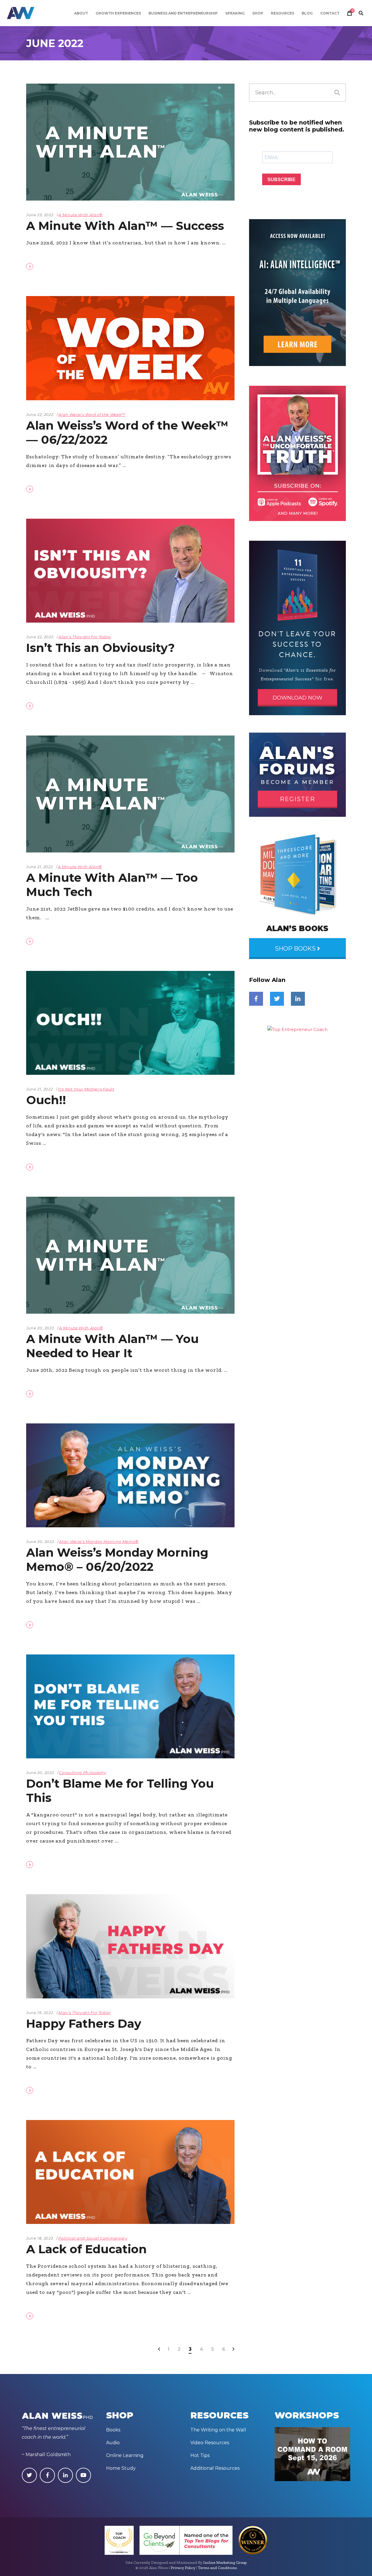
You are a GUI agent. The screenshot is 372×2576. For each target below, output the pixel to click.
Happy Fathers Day (84, 2024)
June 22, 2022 (40, 414)
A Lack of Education (86, 2249)
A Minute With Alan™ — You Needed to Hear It (112, 1346)
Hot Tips (200, 2455)
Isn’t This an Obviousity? (100, 648)
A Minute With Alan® (80, 215)
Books (113, 2430)
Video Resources (210, 2443)
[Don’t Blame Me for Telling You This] (130, 1706)
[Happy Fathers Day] (130, 1946)
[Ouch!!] (130, 1023)
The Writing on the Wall (218, 2430)
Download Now (297, 698)
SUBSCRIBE (281, 180)
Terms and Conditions (217, 2568)
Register (297, 799)
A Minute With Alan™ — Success (125, 226)
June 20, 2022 (40, 1328)
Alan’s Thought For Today (85, 637)
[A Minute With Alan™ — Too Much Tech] (130, 794)
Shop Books (296, 949)
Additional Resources (215, 2468)
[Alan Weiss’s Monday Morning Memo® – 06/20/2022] (130, 1475)
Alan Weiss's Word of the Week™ (92, 414)
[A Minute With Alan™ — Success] (130, 142)
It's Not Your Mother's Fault (86, 1089)
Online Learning (125, 2455)
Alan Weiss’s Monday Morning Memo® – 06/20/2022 (117, 1560)
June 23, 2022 (40, 215)
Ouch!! (46, 1100)
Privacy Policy (183, 2568)
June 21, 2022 (39, 867)
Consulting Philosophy (83, 1773)
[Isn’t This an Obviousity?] (130, 571)
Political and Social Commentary (93, 2238)
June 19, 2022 (40, 2013)
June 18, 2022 (40, 2238)
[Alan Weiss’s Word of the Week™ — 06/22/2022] (130, 348)
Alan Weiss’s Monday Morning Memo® (99, 1542)
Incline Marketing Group (225, 2563)
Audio (113, 2443)
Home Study (121, 2468)
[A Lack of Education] (130, 2172)
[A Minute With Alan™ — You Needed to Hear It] (130, 1255)
